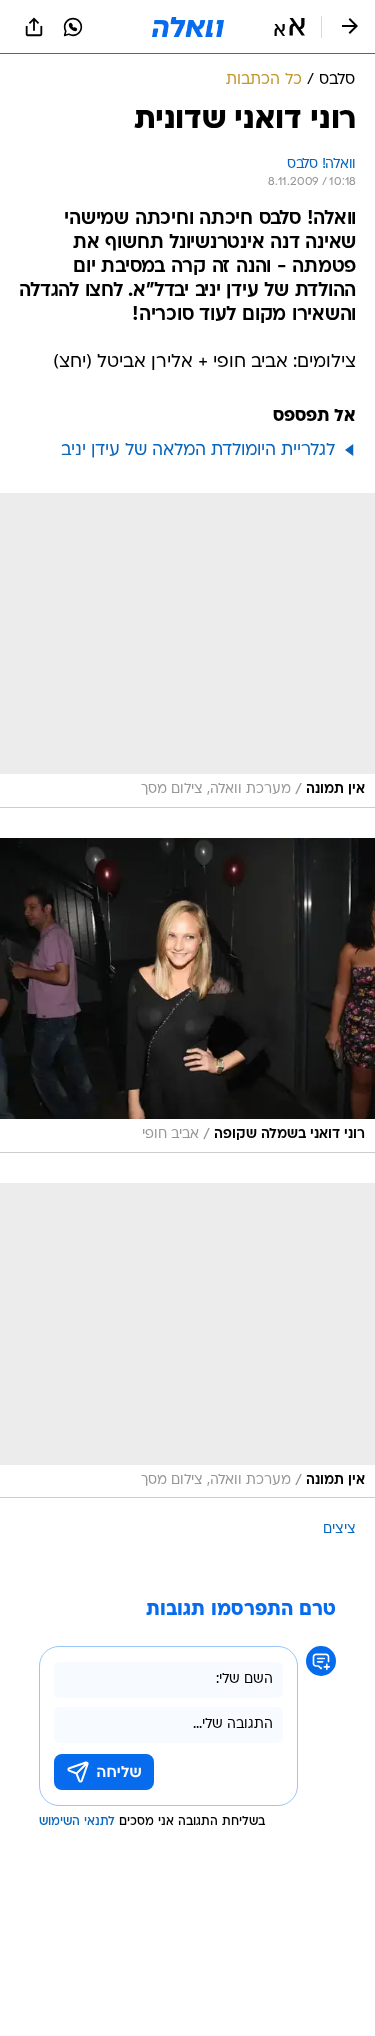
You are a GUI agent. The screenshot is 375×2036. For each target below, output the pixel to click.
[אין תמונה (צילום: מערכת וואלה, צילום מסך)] (187, 650)
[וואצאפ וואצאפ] (73, 27)
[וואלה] (188, 27)
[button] (289, 27)
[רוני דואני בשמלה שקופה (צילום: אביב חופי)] (187, 995)
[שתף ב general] (34, 27)
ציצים (339, 1529)
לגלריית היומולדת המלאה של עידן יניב (198, 450)
